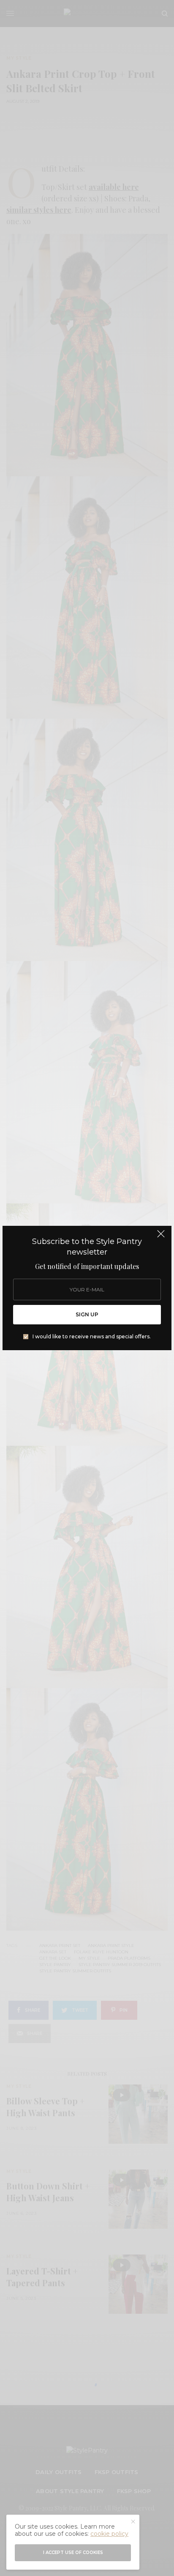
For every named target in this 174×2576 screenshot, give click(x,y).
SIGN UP (87, 1314)
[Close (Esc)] (161, 1237)
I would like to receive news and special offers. (92, 1337)
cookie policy (109, 2534)
